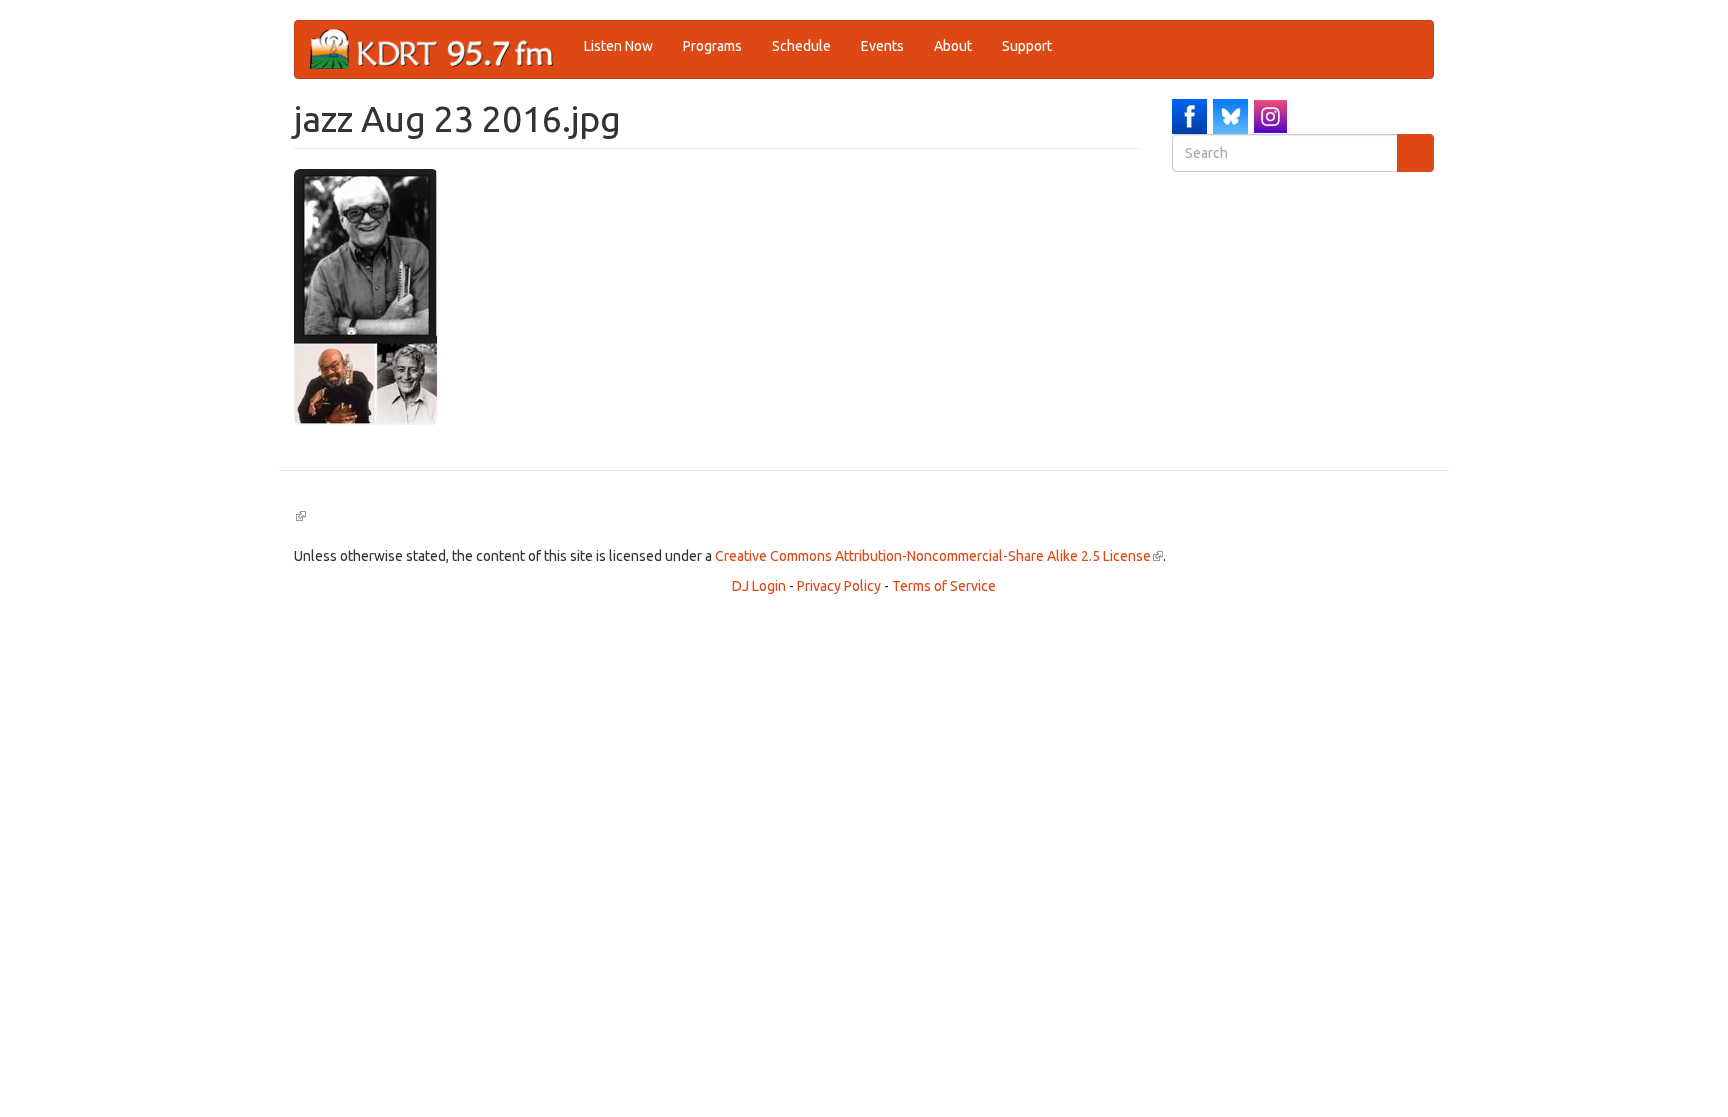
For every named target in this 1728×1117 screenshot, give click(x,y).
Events (882, 46)
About (953, 46)
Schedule (801, 46)
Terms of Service (944, 586)
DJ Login (759, 586)
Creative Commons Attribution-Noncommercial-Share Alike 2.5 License (939, 556)
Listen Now (618, 46)
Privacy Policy (839, 586)
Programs (712, 46)
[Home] (439, 49)
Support (1027, 46)
